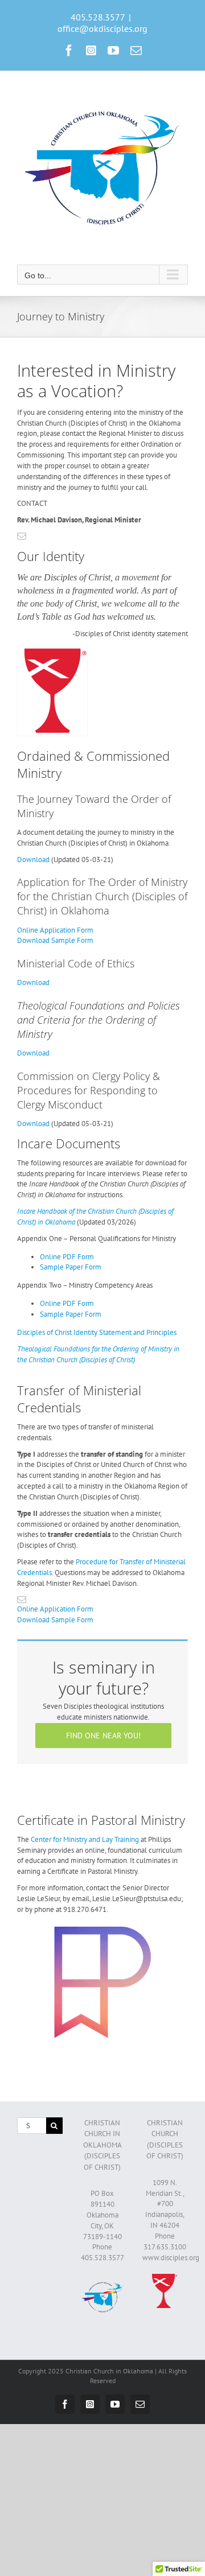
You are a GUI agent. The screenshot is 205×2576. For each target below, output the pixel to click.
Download (33, 860)
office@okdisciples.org (102, 28)
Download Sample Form (55, 940)
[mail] (22, 536)
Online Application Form (55, 930)
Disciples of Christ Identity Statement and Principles (97, 1332)
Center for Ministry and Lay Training (85, 1839)
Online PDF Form (67, 1257)
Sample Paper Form (71, 1267)
